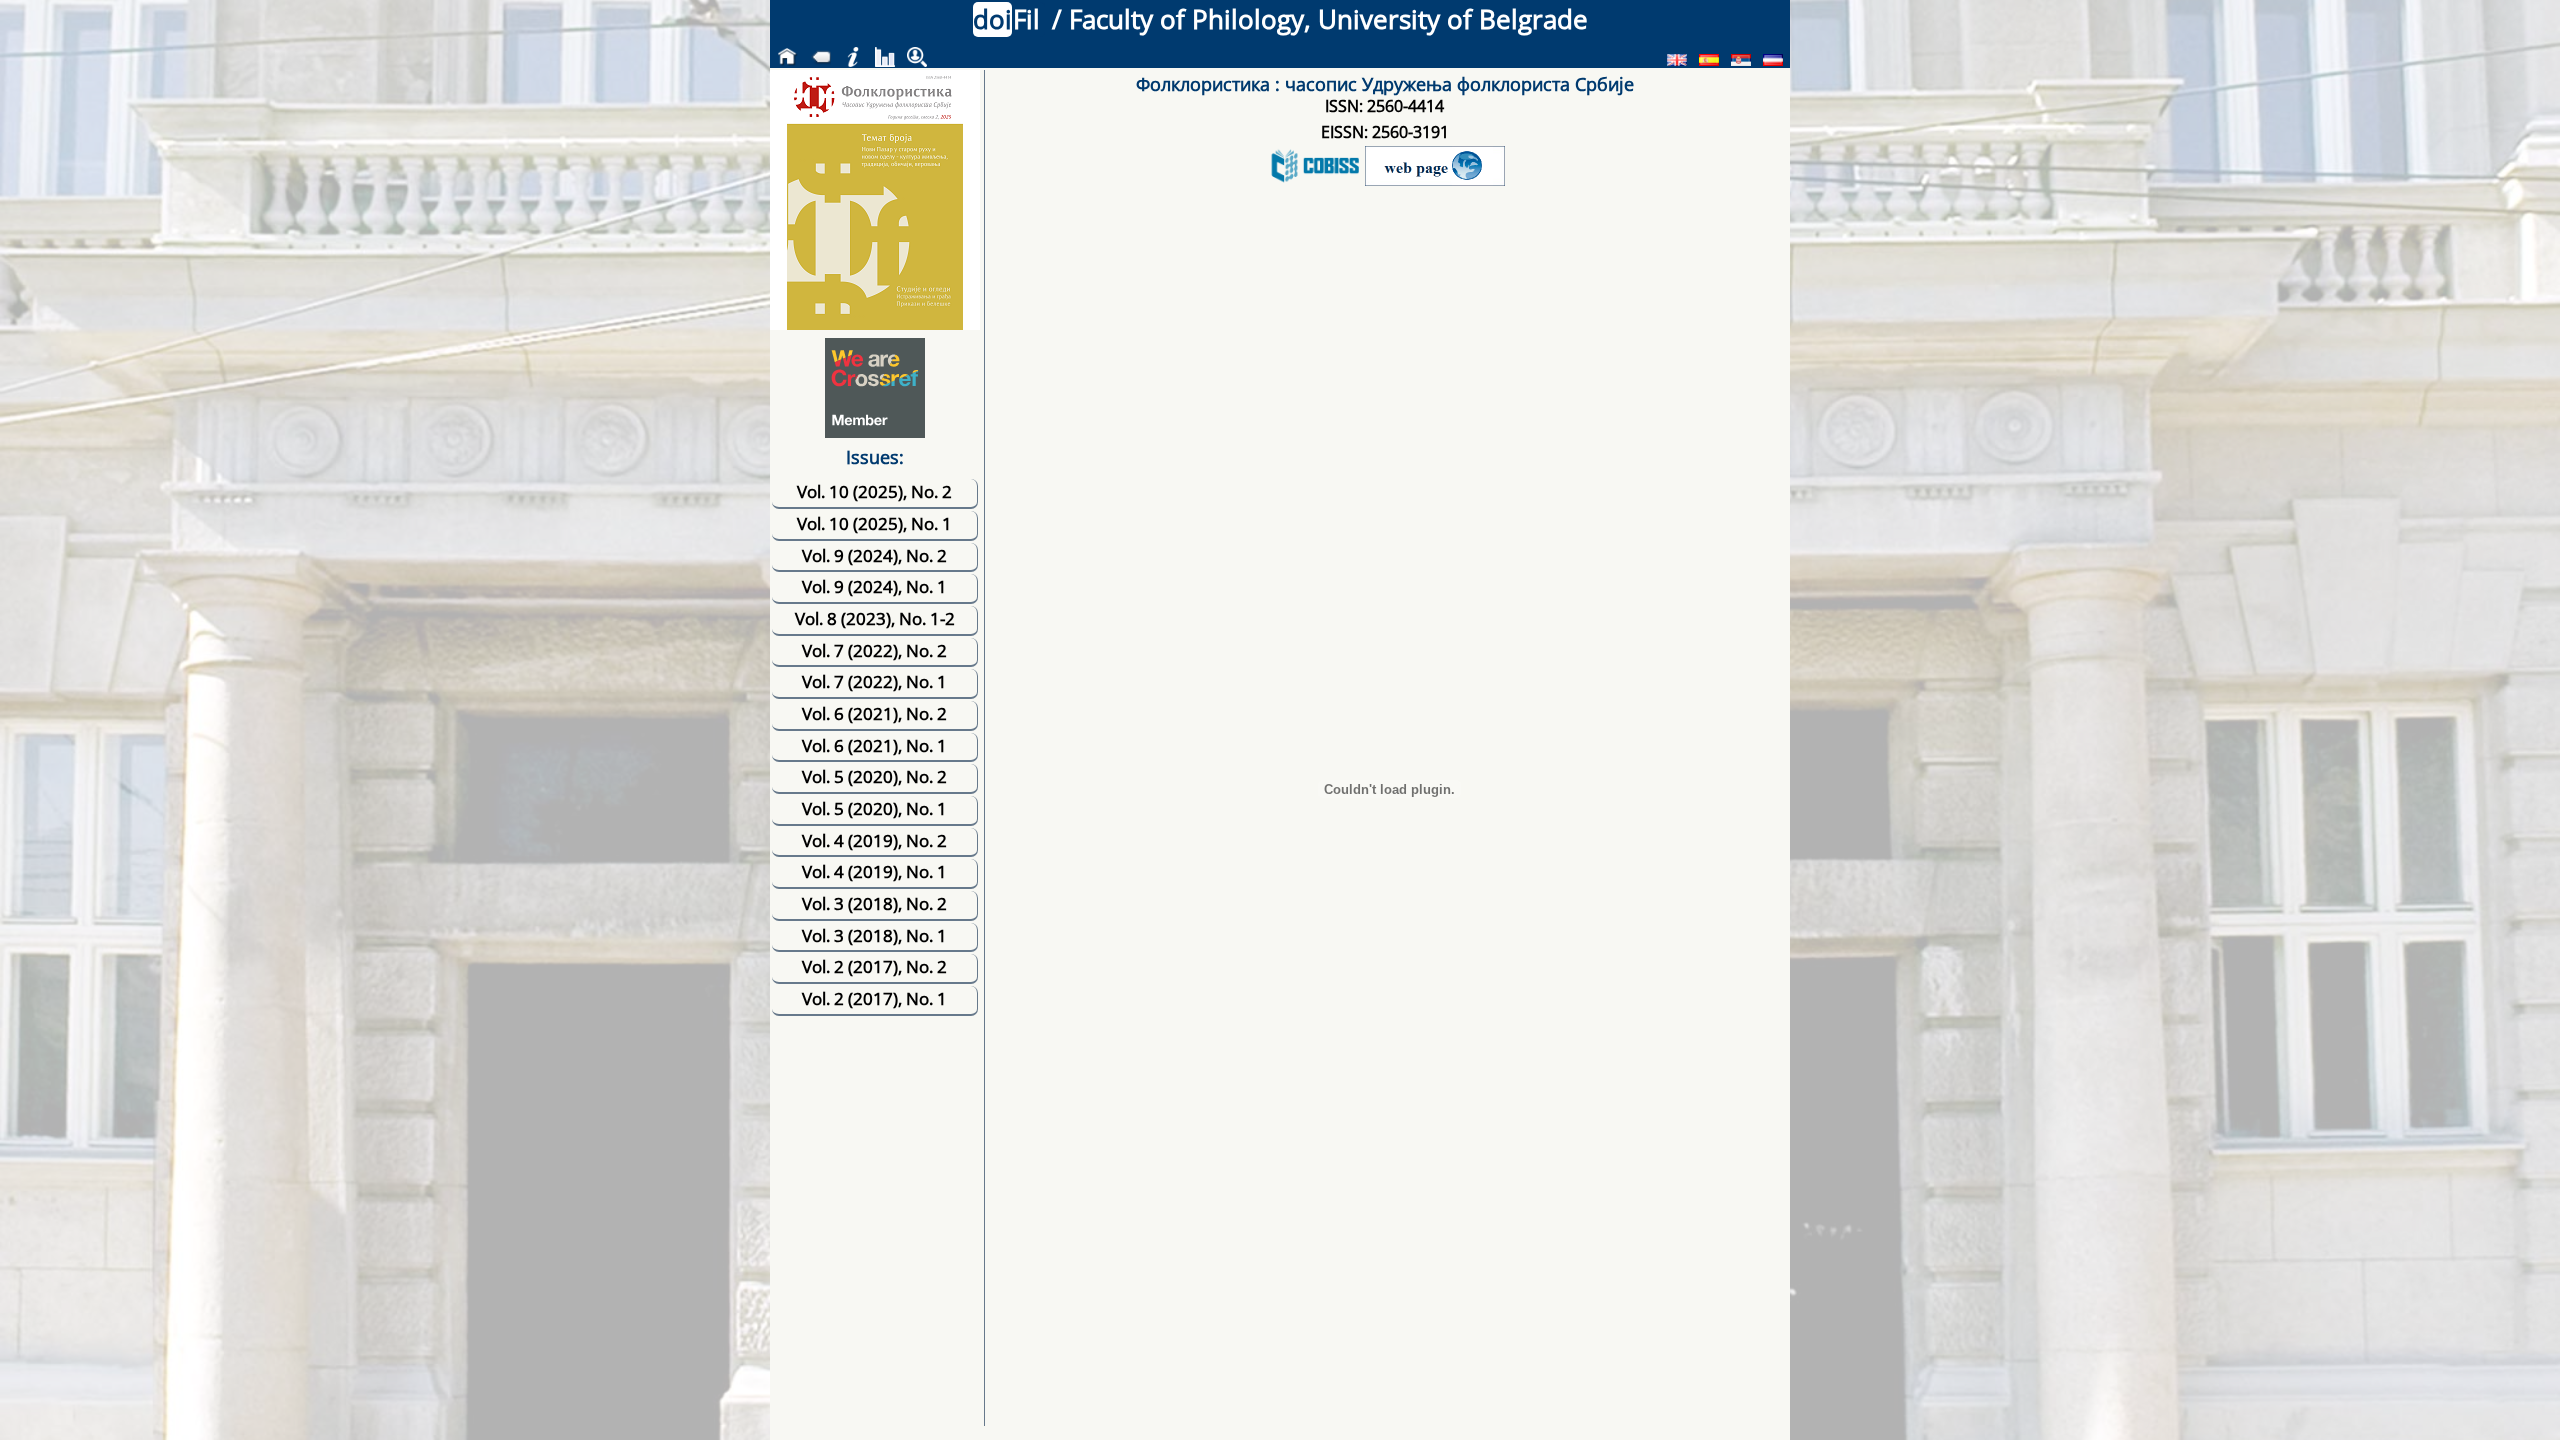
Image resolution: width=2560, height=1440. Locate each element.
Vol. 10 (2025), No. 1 (874, 523)
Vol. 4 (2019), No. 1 (874, 871)
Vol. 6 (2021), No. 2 (874, 713)
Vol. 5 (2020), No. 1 (874, 808)
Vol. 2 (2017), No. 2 (874, 966)
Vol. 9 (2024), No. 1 (874, 586)
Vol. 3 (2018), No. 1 (874, 935)
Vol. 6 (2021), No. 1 (874, 745)
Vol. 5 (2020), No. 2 (874, 776)
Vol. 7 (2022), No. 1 (874, 681)
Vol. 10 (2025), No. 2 (874, 491)
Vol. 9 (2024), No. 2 (874, 555)
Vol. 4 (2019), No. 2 (874, 840)
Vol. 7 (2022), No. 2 (874, 650)
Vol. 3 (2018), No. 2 (874, 903)
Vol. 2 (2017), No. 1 (874, 998)
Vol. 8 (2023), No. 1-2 (875, 618)
